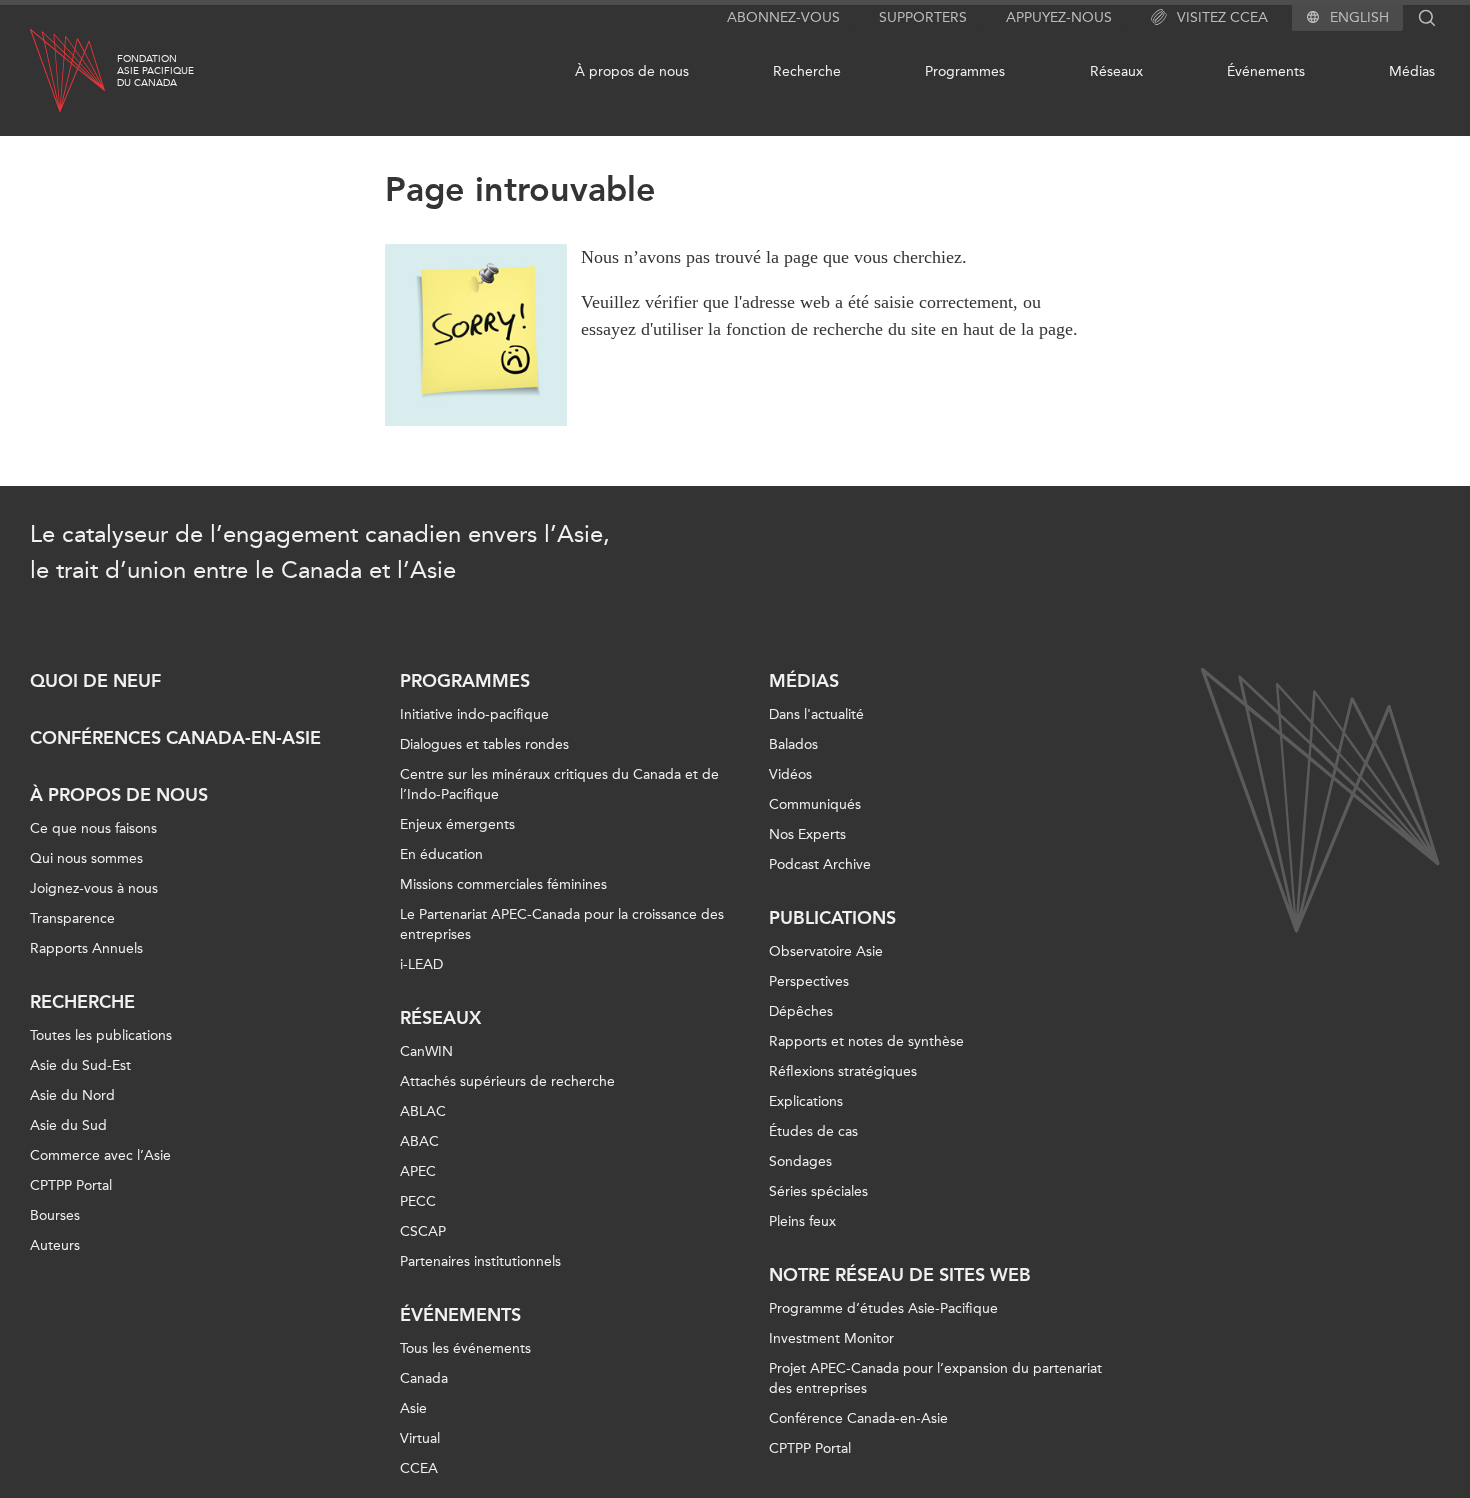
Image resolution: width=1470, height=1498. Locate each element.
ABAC (419, 1141)
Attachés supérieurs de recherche (507, 1081)
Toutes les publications (101, 1035)
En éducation (441, 854)
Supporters (923, 17)
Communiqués (815, 804)
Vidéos (790, 774)
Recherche (807, 71)
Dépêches (801, 1011)
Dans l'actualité (816, 714)
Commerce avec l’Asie (100, 1155)
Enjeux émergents (457, 824)
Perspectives (809, 981)
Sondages (800, 1161)
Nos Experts (807, 834)
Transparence (72, 918)
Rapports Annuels (86, 948)
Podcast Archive (820, 864)
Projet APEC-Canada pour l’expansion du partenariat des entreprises (935, 1378)
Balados (793, 744)
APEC (418, 1171)
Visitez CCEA (1222, 17)
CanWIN (426, 1051)
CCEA (419, 1468)
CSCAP (423, 1231)
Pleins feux (802, 1221)
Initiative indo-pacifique (474, 714)
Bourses (55, 1215)
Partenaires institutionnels (480, 1261)
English (1359, 18)
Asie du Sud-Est (80, 1065)
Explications (806, 1101)
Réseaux (1116, 71)
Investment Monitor (831, 1338)
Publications (832, 918)
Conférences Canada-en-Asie (175, 738)
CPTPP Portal (71, 1185)
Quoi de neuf (95, 681)
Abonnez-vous (783, 17)
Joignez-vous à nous (94, 888)
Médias (1412, 71)
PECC (418, 1201)
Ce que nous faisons (93, 828)
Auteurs (55, 1245)
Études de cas (813, 1131)
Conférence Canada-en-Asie (858, 1418)
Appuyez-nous (1059, 17)
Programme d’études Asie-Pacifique (883, 1308)
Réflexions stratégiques (843, 1071)
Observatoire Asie (826, 951)
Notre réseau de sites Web (900, 1275)
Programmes (965, 71)
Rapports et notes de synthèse (866, 1041)
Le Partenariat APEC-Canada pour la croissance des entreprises (562, 924)
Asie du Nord (72, 1095)
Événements (1266, 71)
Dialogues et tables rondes (484, 744)
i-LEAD (421, 964)
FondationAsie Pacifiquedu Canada (155, 71)
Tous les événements (465, 1348)
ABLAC (423, 1111)
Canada (424, 1378)
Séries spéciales (818, 1191)
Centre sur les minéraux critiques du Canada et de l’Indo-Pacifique (559, 784)
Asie (413, 1408)
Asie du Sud (68, 1125)
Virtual (420, 1438)
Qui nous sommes (86, 858)
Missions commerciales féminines (503, 884)
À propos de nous (632, 71)
